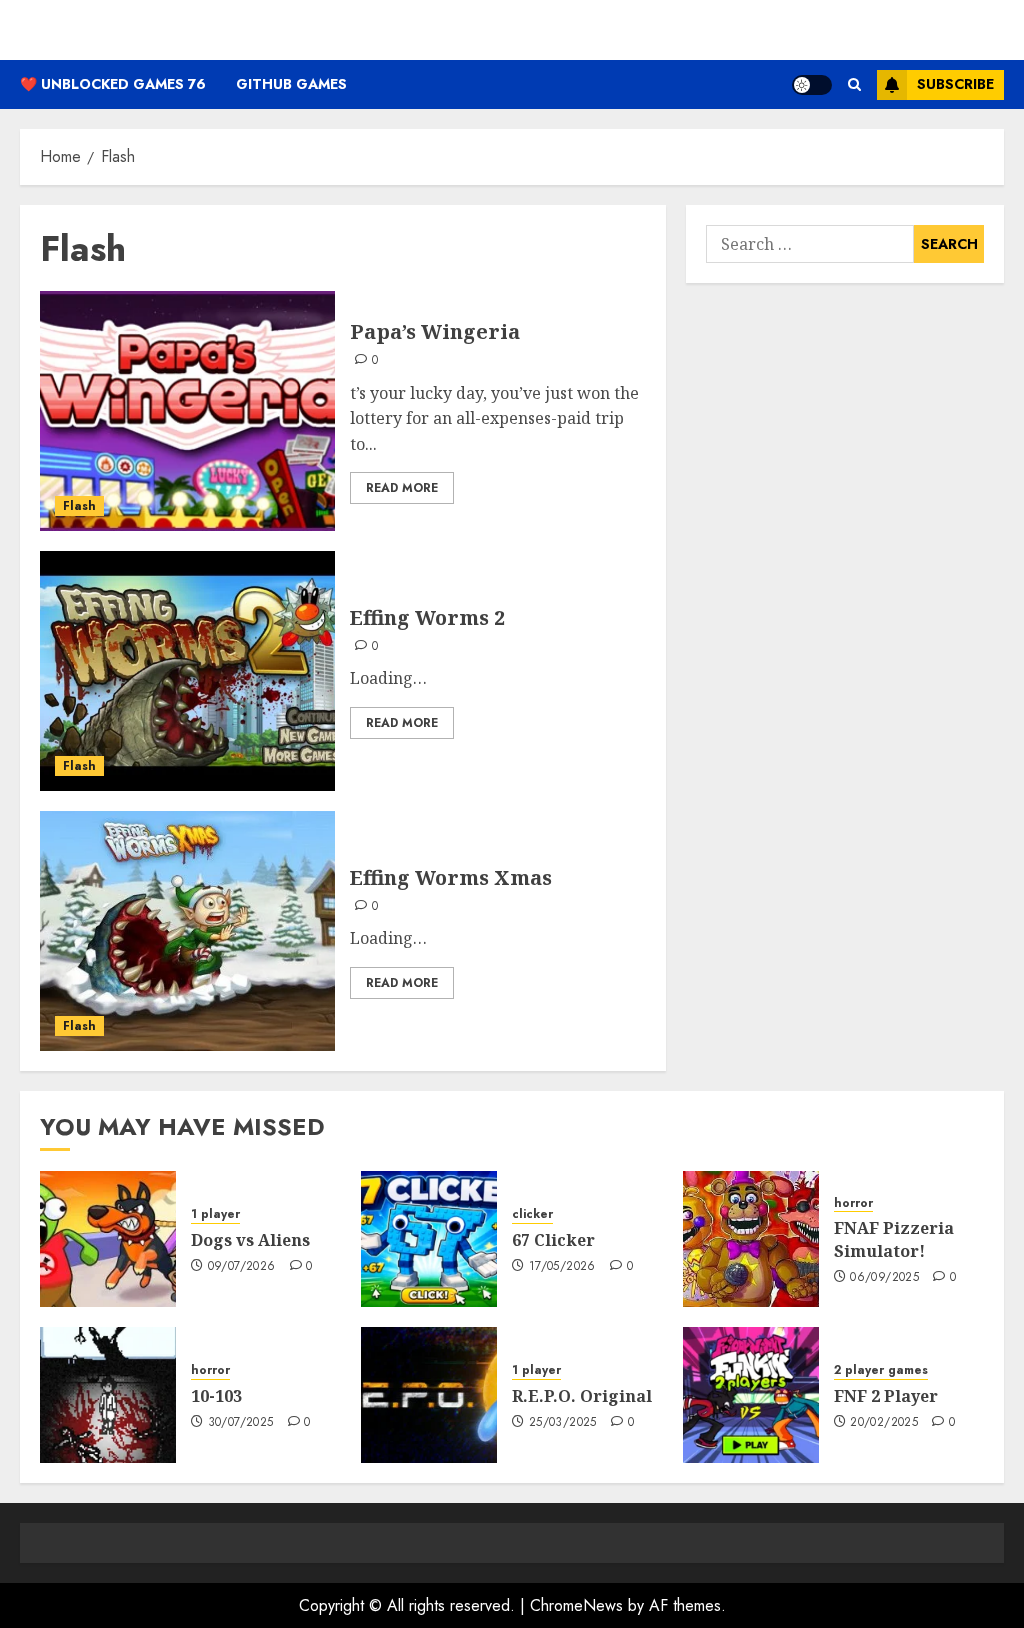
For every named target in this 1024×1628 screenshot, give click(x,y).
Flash (79, 506)
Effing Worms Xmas (451, 877)
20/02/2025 (884, 1423)
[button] (854, 84)
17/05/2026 (562, 1267)
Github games (291, 84)
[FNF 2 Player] (751, 1395)
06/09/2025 (884, 1278)
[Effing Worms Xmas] (187, 931)
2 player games (881, 1370)
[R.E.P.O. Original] (429, 1395)
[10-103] (108, 1395)
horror (853, 1203)
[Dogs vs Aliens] (108, 1239)
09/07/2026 (242, 1267)
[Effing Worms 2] (187, 671)
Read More (402, 488)
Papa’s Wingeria (435, 331)
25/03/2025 (563, 1423)
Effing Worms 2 (427, 617)
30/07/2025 (241, 1423)
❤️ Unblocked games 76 (113, 84)
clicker (532, 1214)
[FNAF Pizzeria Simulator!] (751, 1239)
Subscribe (955, 84)
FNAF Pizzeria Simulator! (894, 1239)
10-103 (216, 1396)
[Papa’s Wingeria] (187, 411)
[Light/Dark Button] (812, 85)
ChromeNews (576, 1605)
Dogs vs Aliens (250, 1240)
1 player (215, 1214)
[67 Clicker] (429, 1239)
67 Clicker (553, 1240)
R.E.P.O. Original (582, 1396)
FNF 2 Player (886, 1396)
